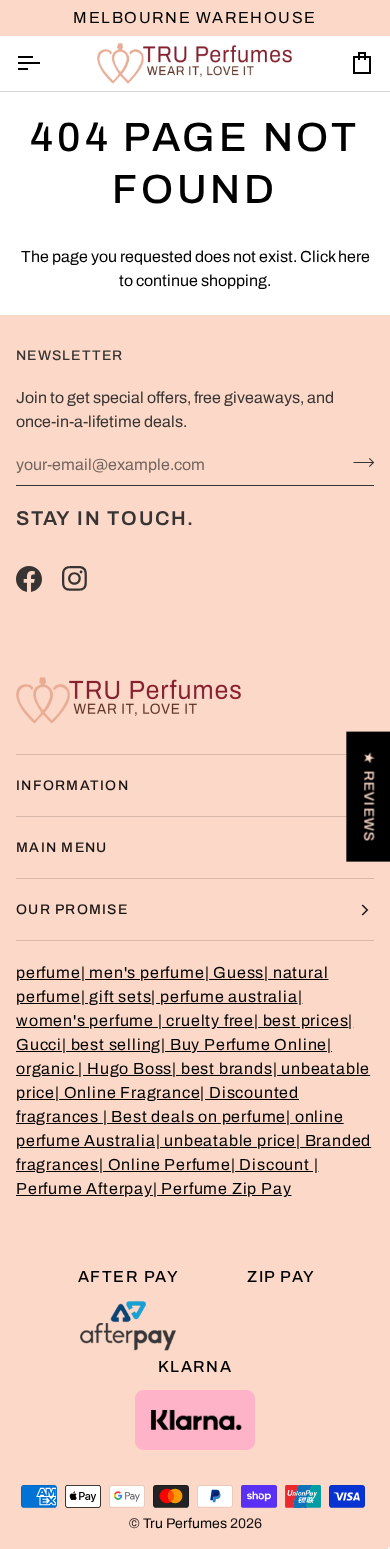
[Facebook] (29, 579)
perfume (48, 972)
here (354, 256)
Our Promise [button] (72, 909)
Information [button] (72, 785)
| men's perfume (143, 972)
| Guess (235, 972)
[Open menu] (46, 63)
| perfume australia (224, 996)
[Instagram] (75, 579)
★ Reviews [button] (368, 796)
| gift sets (116, 996)
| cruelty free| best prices (253, 1020)
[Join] (357, 462)
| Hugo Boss (125, 1068)
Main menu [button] (61, 847)
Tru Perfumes (185, 1523)
